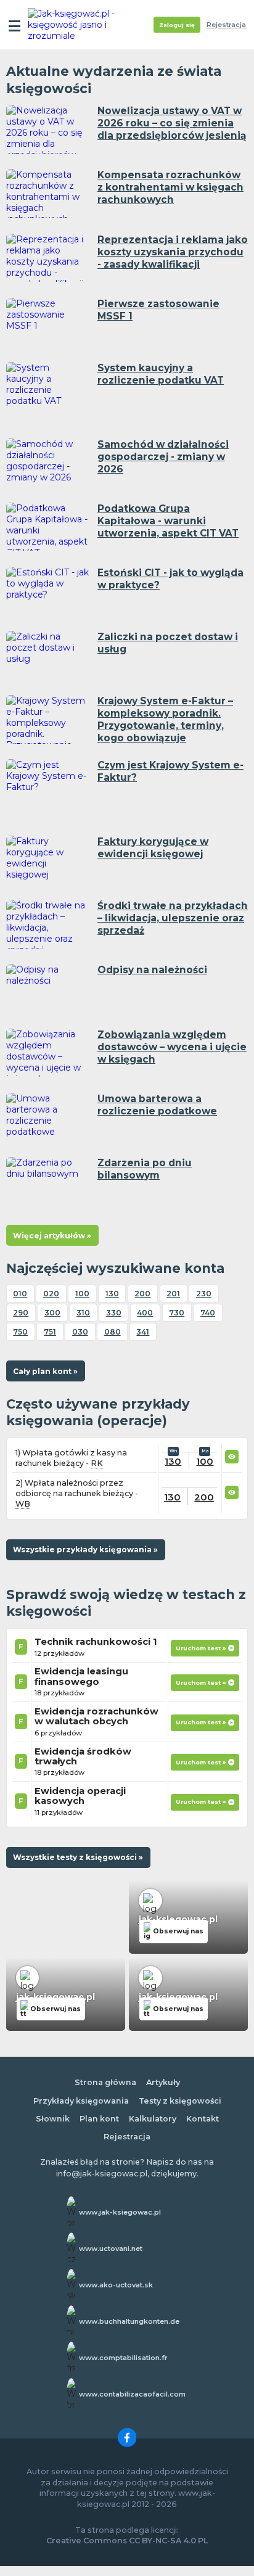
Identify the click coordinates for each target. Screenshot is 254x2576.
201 (173, 1294)
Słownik (53, 2119)
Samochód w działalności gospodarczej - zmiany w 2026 (163, 457)
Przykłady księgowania (81, 2101)
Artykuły (163, 2082)
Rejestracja (226, 25)
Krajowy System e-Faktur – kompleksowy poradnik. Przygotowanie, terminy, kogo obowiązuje (165, 719)
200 (142, 1294)
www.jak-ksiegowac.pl (120, 2212)
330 (114, 1313)
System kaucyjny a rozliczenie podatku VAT (161, 374)
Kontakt (203, 2119)
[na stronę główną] (75, 25)
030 (80, 1332)
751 (50, 1332)
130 (112, 1294)
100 (82, 1294)
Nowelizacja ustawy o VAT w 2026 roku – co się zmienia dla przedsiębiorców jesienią (172, 123)
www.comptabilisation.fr (123, 2358)
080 (113, 1332)
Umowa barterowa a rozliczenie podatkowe (157, 1105)
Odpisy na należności (152, 970)
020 (51, 1294)
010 (20, 1294)
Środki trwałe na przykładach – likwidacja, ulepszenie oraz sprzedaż (173, 918)
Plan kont (99, 2119)
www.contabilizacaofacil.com (132, 2394)
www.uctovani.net (111, 2249)
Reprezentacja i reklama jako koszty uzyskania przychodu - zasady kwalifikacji (173, 252)
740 (208, 1313)
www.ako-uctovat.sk (116, 2285)
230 (204, 1294)
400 (145, 1313)
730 (177, 1313)
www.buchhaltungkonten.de (129, 2321)
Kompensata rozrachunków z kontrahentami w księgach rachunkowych (170, 187)
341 (143, 1332)
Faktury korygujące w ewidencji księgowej (153, 848)
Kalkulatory (153, 2119)
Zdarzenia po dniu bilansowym (145, 1169)
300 (52, 1313)
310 (83, 1313)
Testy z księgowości (180, 2101)
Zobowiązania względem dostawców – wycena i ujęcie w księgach (172, 1047)
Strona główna (105, 2082)
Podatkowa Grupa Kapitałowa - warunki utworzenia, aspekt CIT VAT (168, 521)
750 (20, 1332)
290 (21, 1313)
